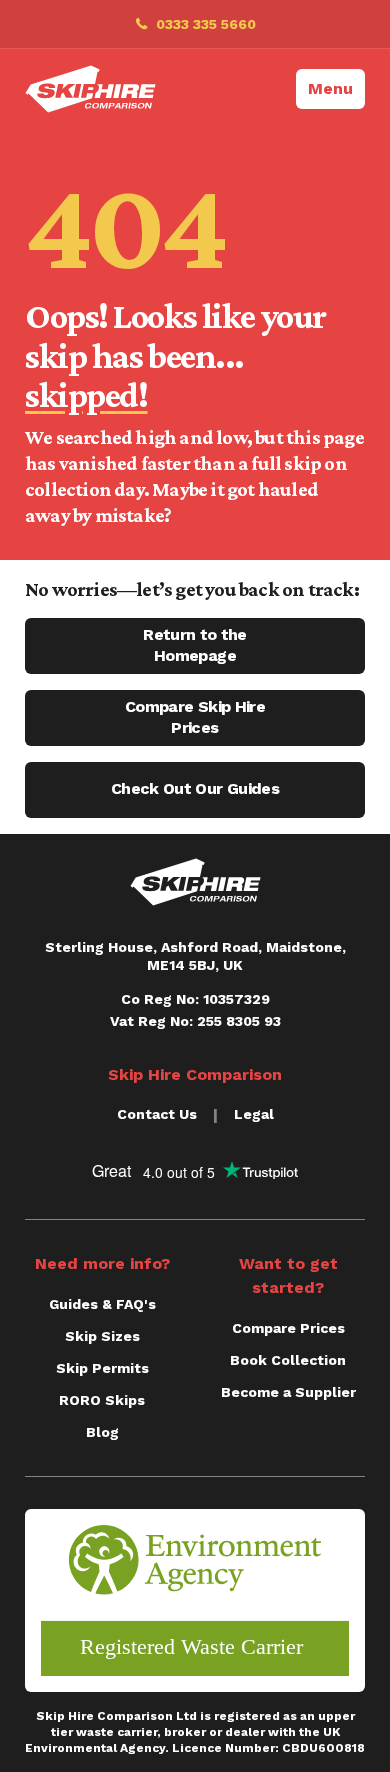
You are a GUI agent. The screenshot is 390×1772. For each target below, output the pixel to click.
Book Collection (288, 1360)
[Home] (90, 89)
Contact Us (157, 1114)
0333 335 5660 (206, 24)
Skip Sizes (102, 1336)
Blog (102, 1432)
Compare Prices (288, 1328)
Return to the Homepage (195, 645)
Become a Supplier (288, 1392)
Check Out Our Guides (195, 788)
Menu (330, 88)
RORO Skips (102, 1400)
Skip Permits (102, 1368)
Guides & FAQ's (102, 1304)
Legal (254, 1114)
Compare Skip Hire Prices (195, 717)
